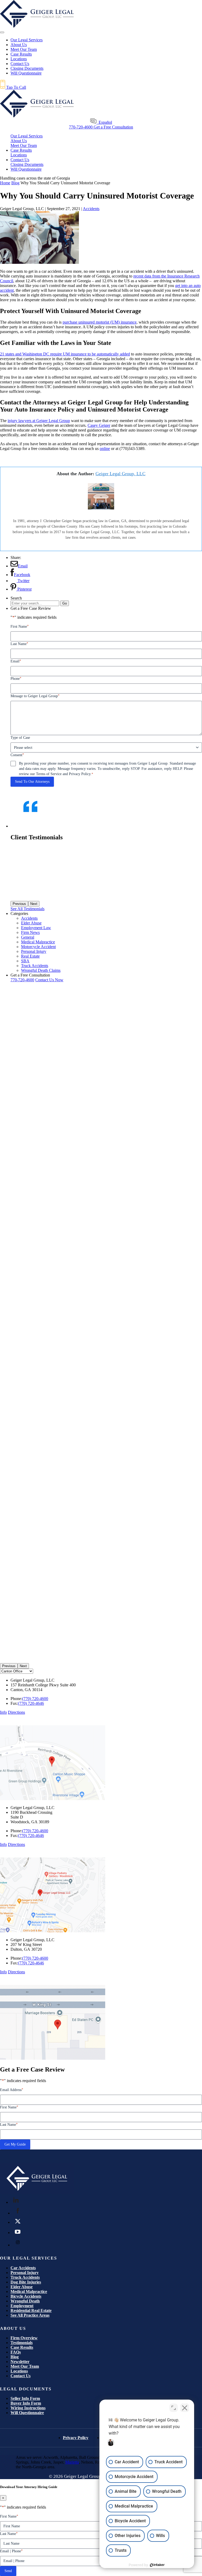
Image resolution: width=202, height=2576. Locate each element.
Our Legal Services (27, 136)
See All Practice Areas (30, 2315)
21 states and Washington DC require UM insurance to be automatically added (65, 354)
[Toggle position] (174, 2408)
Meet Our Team (24, 49)
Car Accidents (23, 2268)
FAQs (16, 2352)
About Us (19, 45)
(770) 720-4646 (31, 1703)
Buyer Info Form (26, 2403)
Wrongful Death (25, 2301)
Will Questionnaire (26, 73)
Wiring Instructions (28, 2408)
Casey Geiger (99, 425)
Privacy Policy (76, 2438)
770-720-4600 (81, 127)
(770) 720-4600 (35, 1699)
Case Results (21, 54)
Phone (16, 678)
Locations (19, 59)
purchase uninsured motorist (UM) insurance (100, 322)
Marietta (72, 2462)
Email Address (12, 2090)
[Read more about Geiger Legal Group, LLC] (101, 508)
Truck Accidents (25, 2277)
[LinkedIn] (16, 2200)
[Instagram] (18, 2242)
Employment (22, 2306)
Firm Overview (24, 2338)
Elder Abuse (22, 2287)
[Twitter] (18, 2221)
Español (104, 122)
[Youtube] (18, 2232)
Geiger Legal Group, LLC (120, 474)
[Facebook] (18, 2211)
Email (16, 661)
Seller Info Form (25, 2398)
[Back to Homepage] (37, 2192)
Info (3, 1712)
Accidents (91, 209)
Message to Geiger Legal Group (35, 696)
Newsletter (20, 2362)
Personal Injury (25, 2273)
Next (23, 1666)
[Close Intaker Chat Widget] (185, 2408)
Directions (16, 1712)
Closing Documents (27, 68)
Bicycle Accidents (26, 2296)
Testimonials (22, 2343)
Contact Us (20, 64)
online (105, 449)
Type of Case (20, 738)
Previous (9, 1666)
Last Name (19, 644)
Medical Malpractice (29, 2292)
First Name (20, 626)
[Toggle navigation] (2, 32)
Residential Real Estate (31, 2310)
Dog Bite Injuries (26, 2282)
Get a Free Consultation (113, 127)
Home (5, 183)
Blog (15, 183)
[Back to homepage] (37, 26)
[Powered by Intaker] (157, 2565)
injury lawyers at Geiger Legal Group (39, 421)
